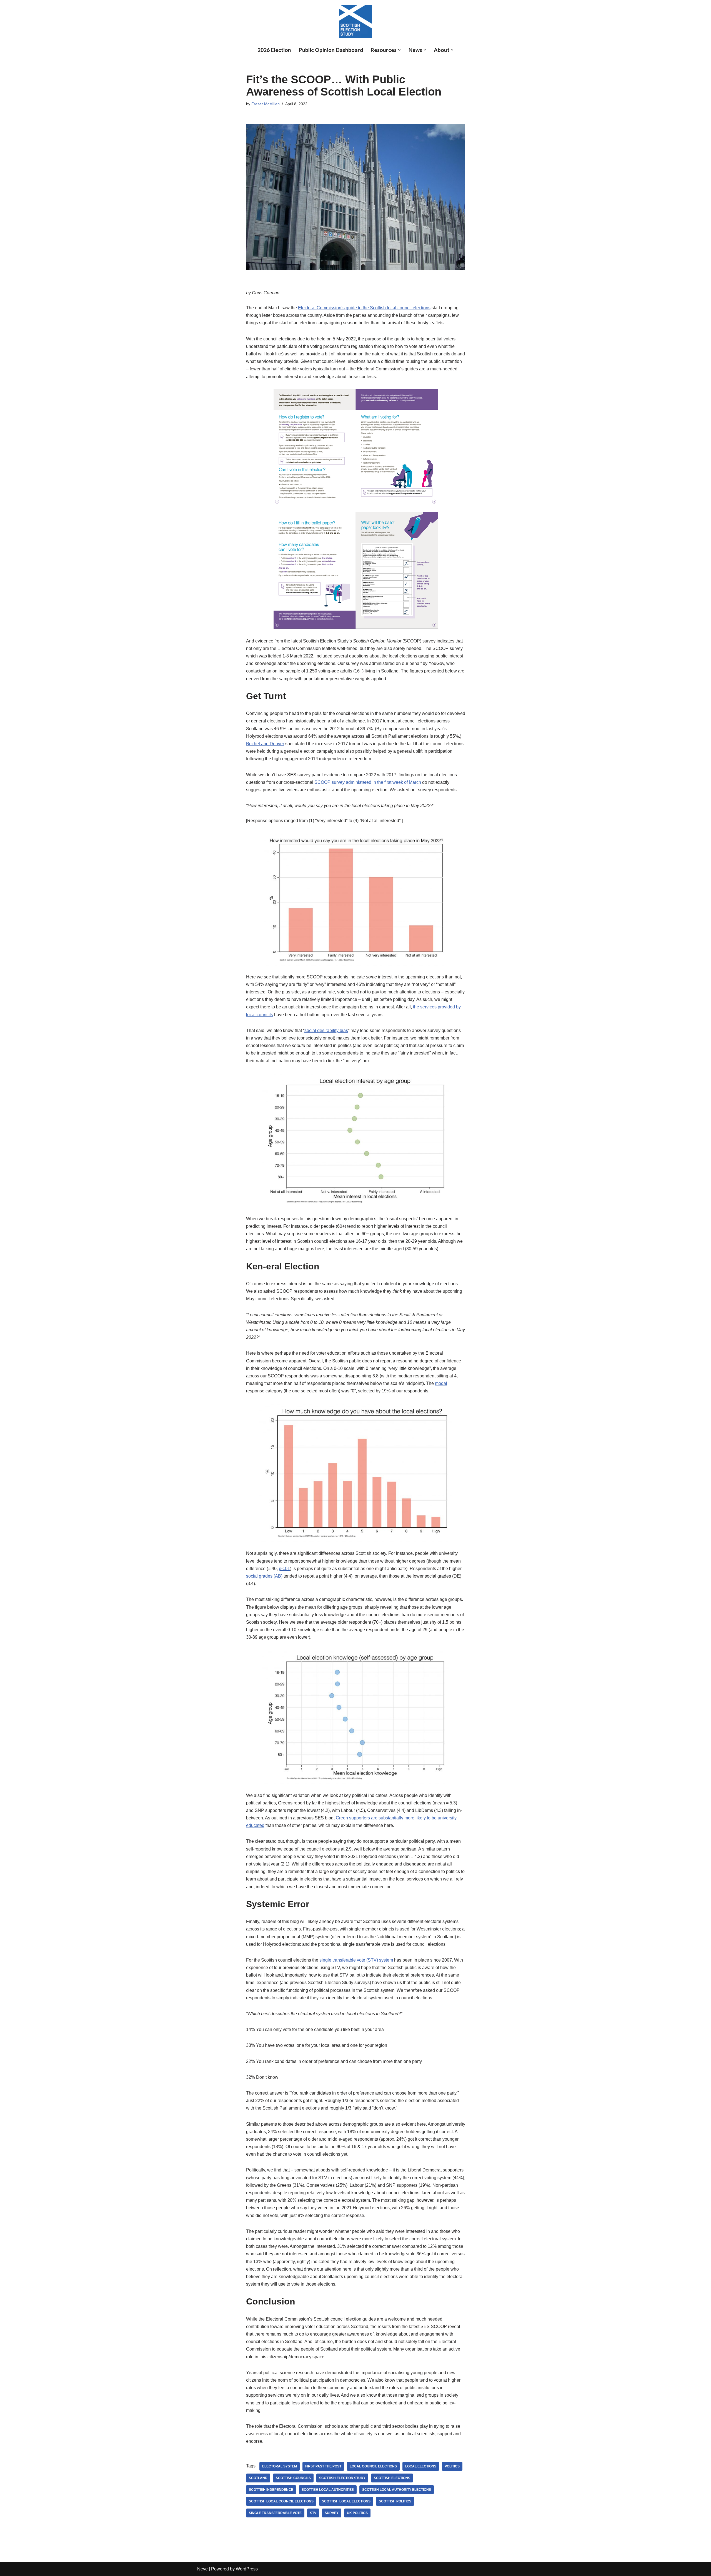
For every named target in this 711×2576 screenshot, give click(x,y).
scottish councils (293, 2478)
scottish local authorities (328, 2490)
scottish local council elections (281, 2501)
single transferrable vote (275, 2513)
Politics (452, 2466)
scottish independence (271, 2490)
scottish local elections (346, 2501)
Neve (202, 2569)
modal (441, 1383)
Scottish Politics (395, 2501)
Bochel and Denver (265, 744)
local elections (421, 2466)
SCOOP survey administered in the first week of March (368, 782)
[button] (399, 50)
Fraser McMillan (266, 104)
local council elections (373, 2466)
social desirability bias (326, 1030)
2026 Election (274, 50)
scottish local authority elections (397, 2490)
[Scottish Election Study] (355, 22)
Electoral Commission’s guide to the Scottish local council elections (364, 308)
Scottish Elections (392, 2478)
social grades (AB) (264, 1576)
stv (313, 2513)
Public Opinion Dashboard (331, 50)
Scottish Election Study (342, 2478)
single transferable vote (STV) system (356, 1960)
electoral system (280, 2466)
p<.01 (284, 1569)
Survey (332, 2513)
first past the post (323, 2466)
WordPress (247, 2569)
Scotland (258, 2478)
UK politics (357, 2513)
